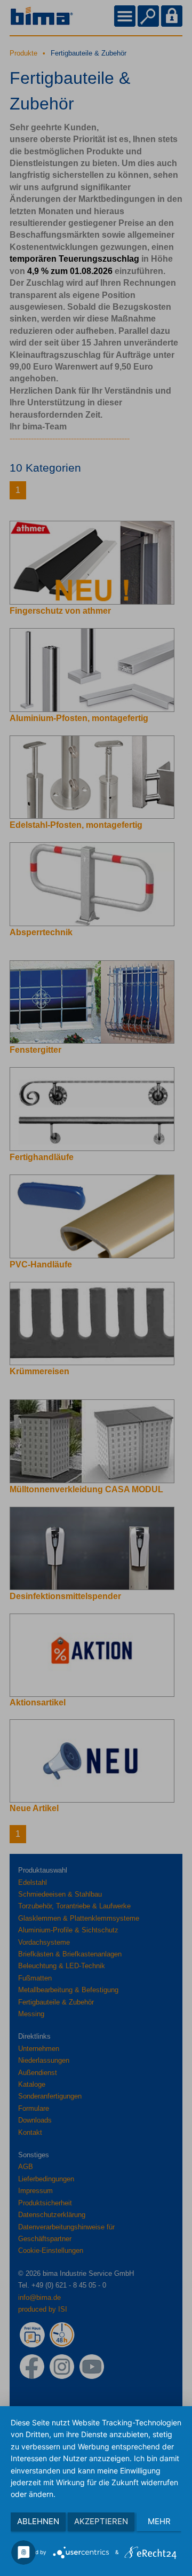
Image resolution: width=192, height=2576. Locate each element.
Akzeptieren (101, 2521)
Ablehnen (38, 2521)
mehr (159, 2521)
